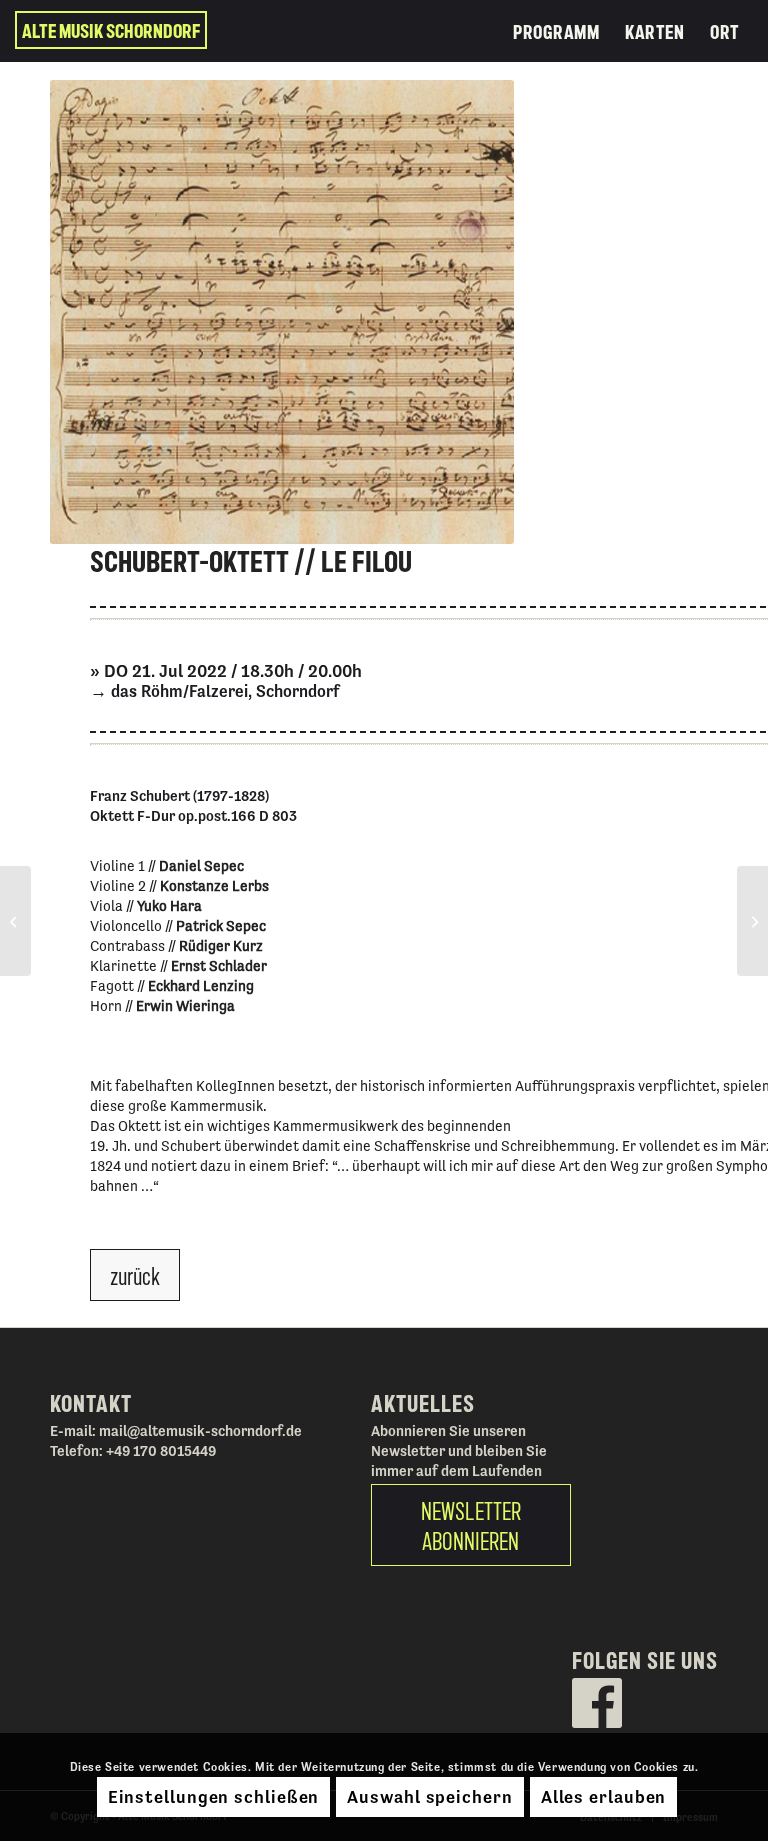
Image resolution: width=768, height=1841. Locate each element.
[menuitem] (556, 31)
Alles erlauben (604, 1796)
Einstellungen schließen (214, 1796)
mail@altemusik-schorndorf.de (200, 1430)
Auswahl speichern (429, 1796)
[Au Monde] (15, 921)
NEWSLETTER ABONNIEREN (471, 1525)
